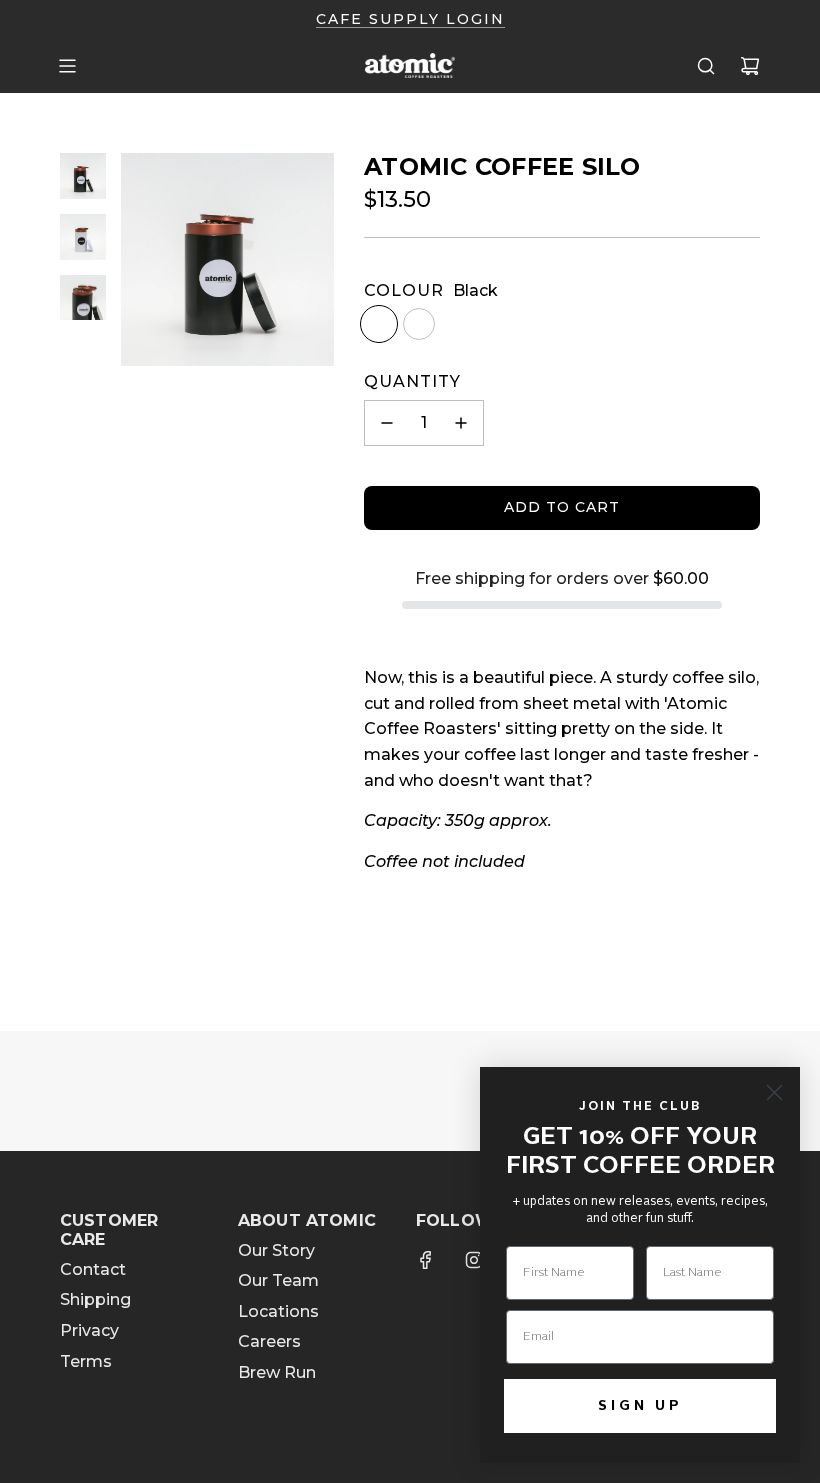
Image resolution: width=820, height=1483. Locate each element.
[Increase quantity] (461, 423)
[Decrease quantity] (387, 423)
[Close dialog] (774, 1092)
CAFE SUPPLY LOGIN (410, 19)
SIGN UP (640, 1406)
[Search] (706, 66)
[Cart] (750, 66)
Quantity (412, 381)
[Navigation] (67, 66)
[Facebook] (426, 1260)
